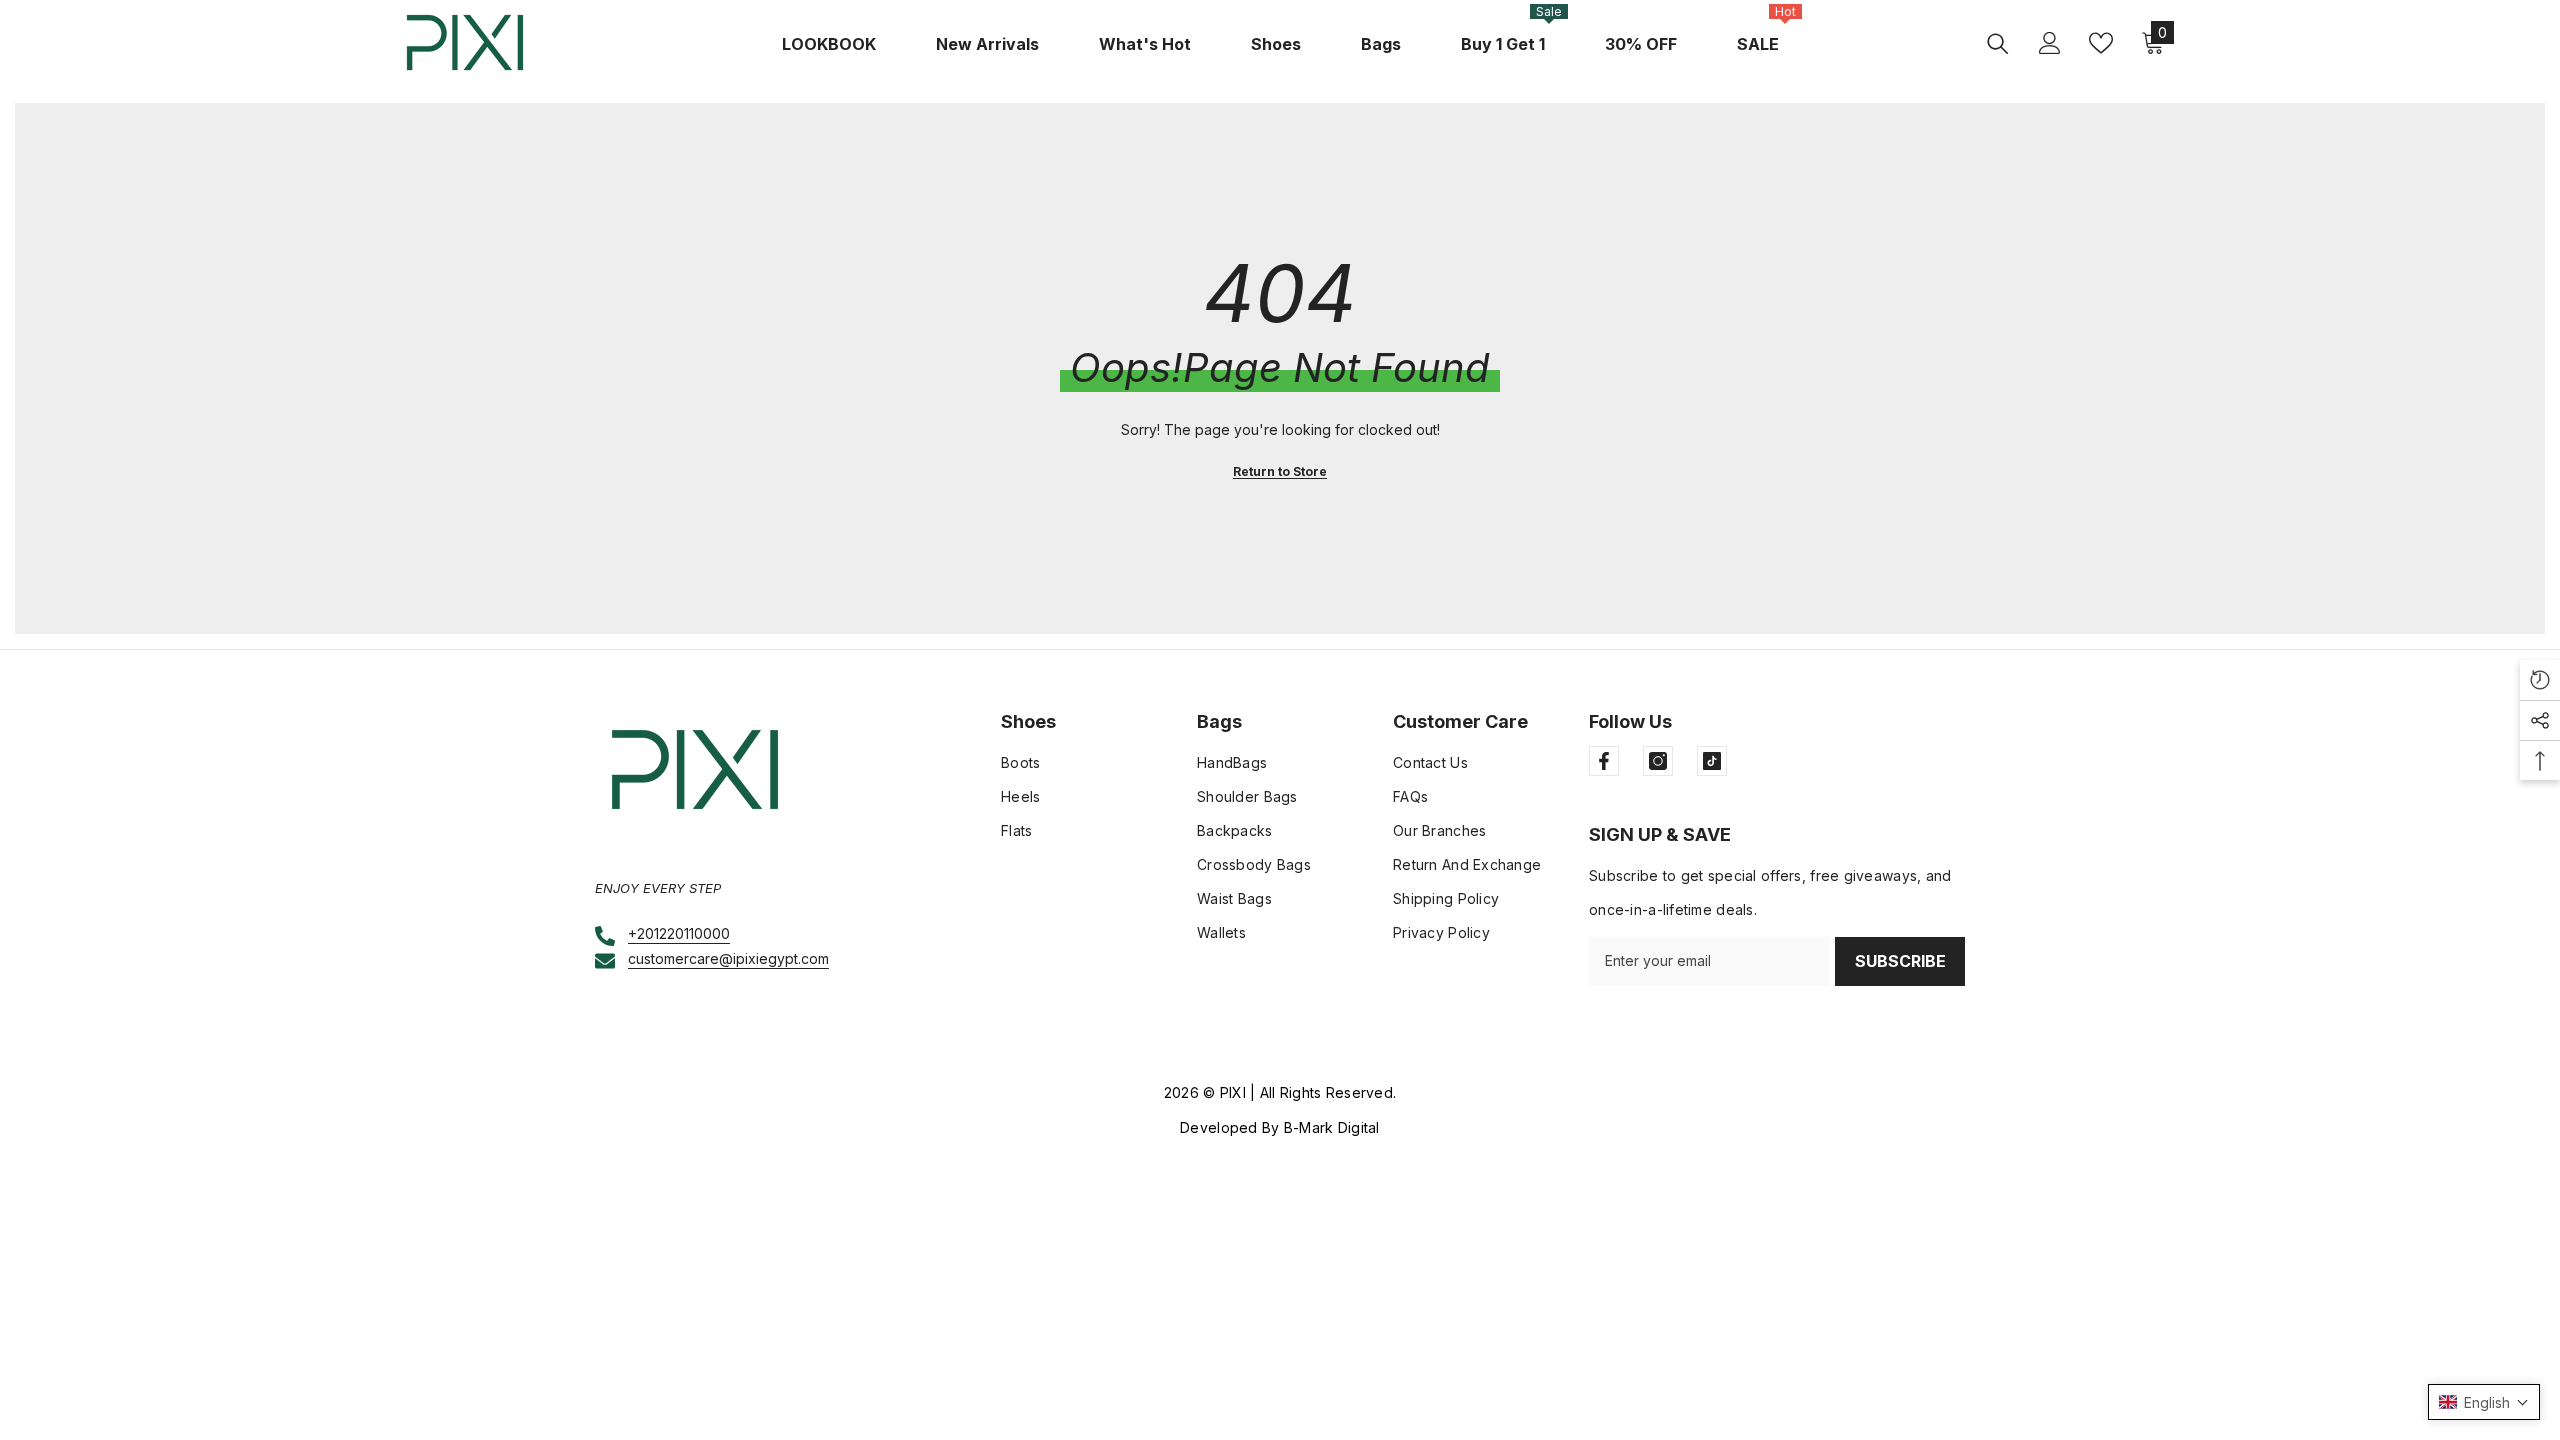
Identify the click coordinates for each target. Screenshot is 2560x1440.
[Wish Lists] (2101, 43)
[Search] (1998, 43)
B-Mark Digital (1332, 1127)
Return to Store (1280, 471)
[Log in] (2050, 43)
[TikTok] (1712, 761)
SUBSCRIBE (1900, 961)
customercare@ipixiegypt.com (728, 958)
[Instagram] (1658, 761)
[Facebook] (1604, 761)
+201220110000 (679, 933)
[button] (2484, 1402)
